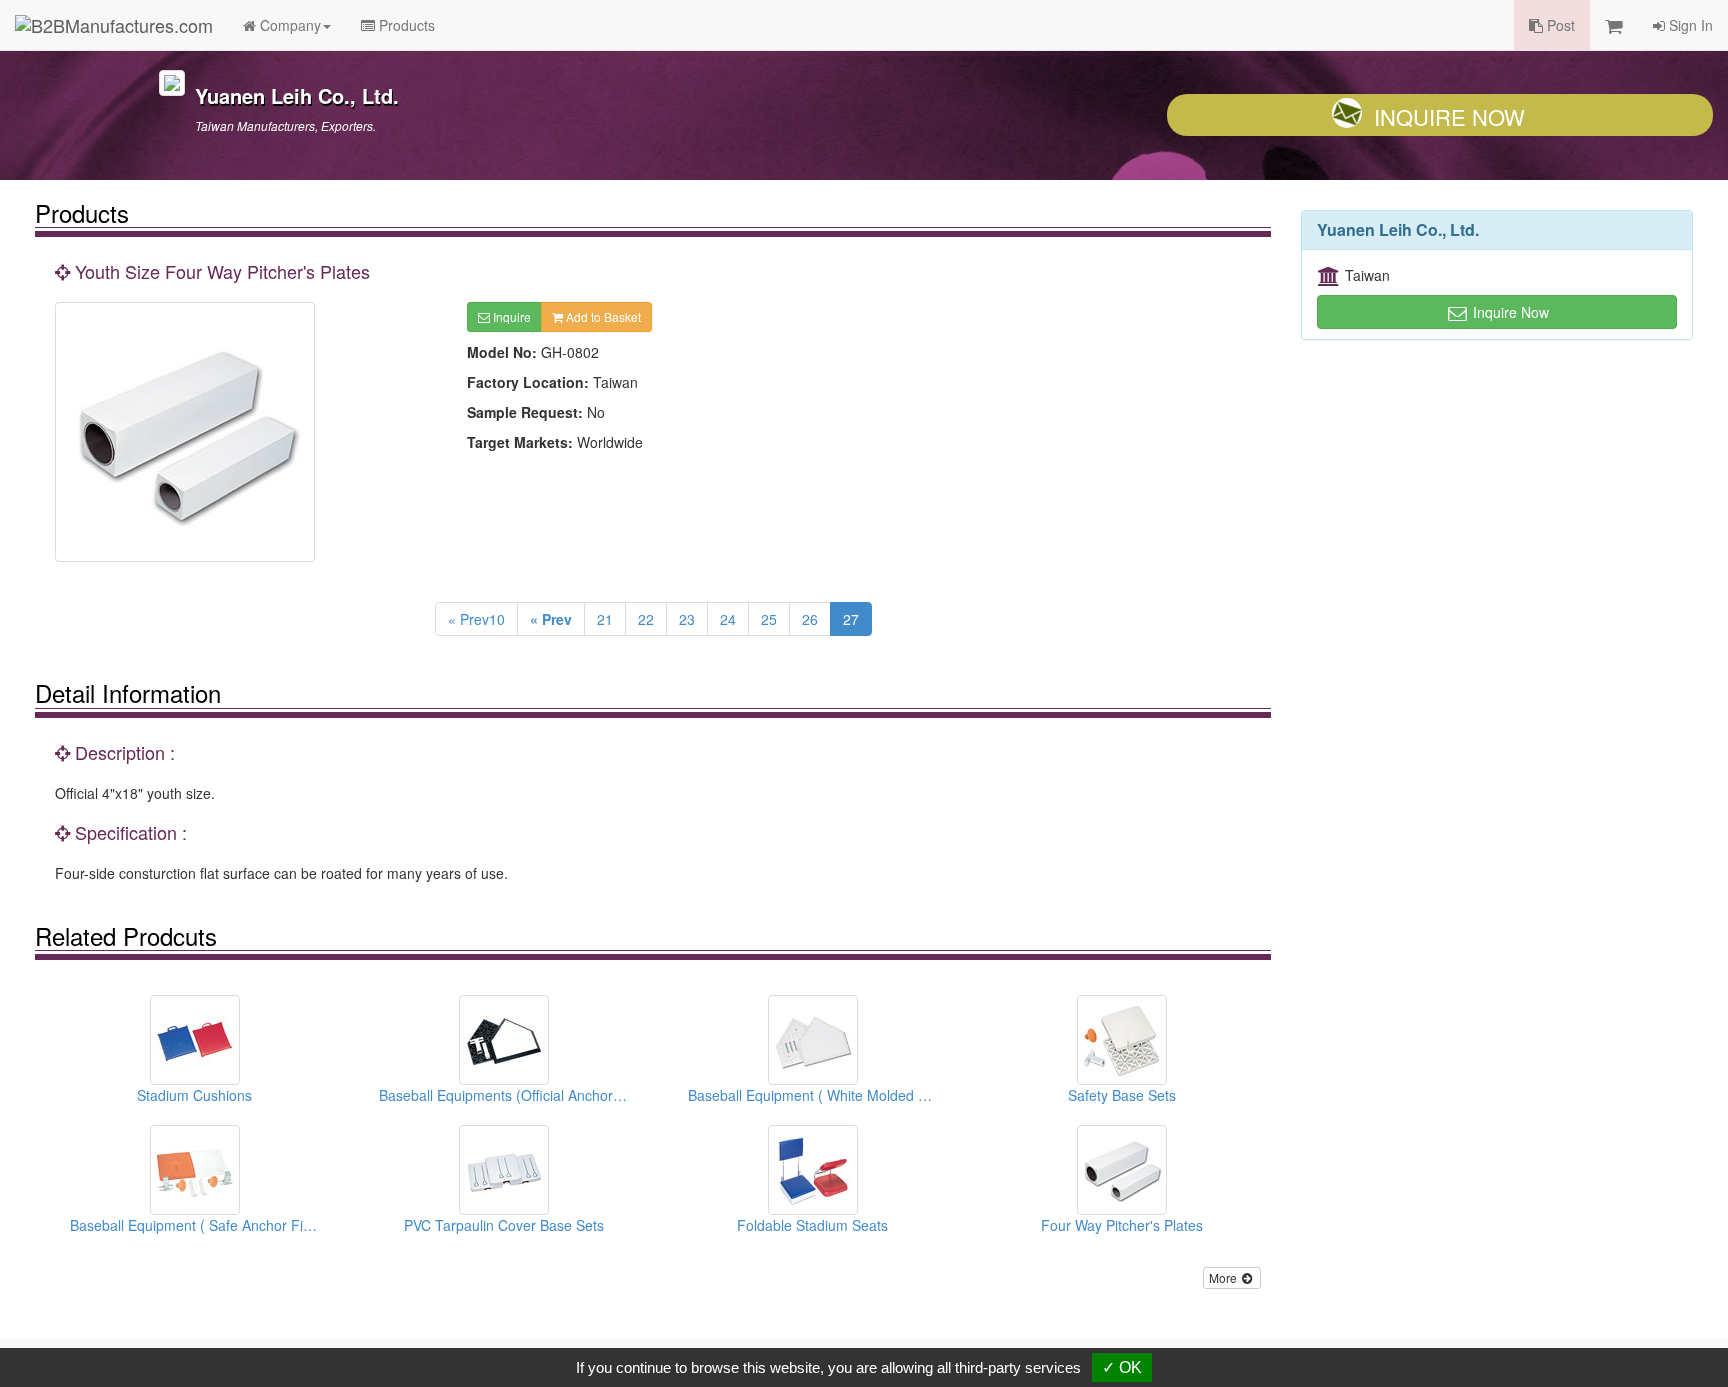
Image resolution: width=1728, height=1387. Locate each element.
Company (288, 25)
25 (769, 619)
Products (405, 25)
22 (646, 619)
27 (851, 619)
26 (810, 619)
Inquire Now (1449, 116)
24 (728, 619)
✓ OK (1122, 1367)
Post (1559, 25)
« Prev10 (476, 619)
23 (687, 619)
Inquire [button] (510, 316)
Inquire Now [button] (1509, 312)
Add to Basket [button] (602, 316)
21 (605, 619)
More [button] (1224, 1277)
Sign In (1689, 25)
